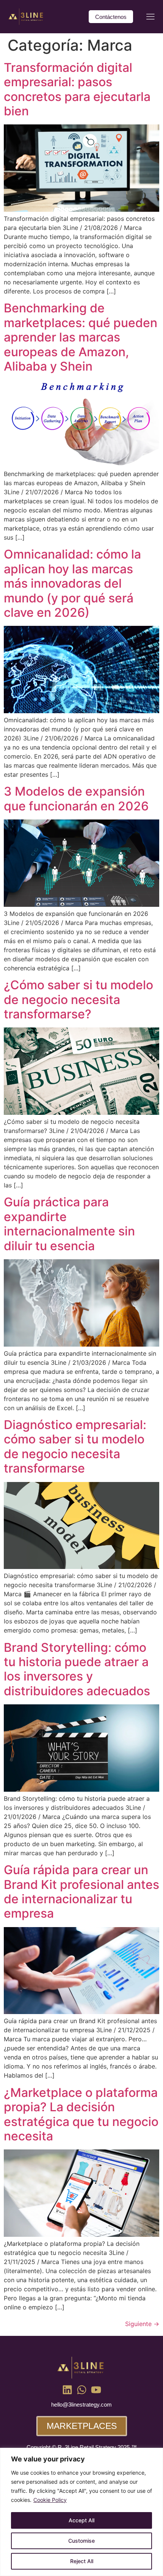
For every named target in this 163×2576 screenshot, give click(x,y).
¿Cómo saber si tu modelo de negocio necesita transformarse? (78, 999)
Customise (81, 2541)
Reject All (82, 2561)
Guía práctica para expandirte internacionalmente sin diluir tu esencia (69, 1224)
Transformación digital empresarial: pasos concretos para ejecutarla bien (77, 89)
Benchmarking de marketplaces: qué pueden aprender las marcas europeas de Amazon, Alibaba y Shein (81, 337)
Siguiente (142, 2324)
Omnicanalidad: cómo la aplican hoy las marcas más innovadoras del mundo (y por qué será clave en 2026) (72, 583)
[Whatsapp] (82, 2390)
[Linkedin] (67, 2390)
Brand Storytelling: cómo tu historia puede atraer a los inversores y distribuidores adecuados (77, 1669)
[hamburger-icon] (150, 18)
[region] (81, 2512)
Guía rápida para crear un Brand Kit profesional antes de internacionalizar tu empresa (81, 1892)
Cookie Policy (50, 2500)
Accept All (81, 2520)
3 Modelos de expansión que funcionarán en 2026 (76, 798)
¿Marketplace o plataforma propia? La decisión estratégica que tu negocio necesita (81, 2114)
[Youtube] (96, 2390)
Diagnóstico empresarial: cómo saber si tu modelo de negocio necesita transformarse (75, 1446)
